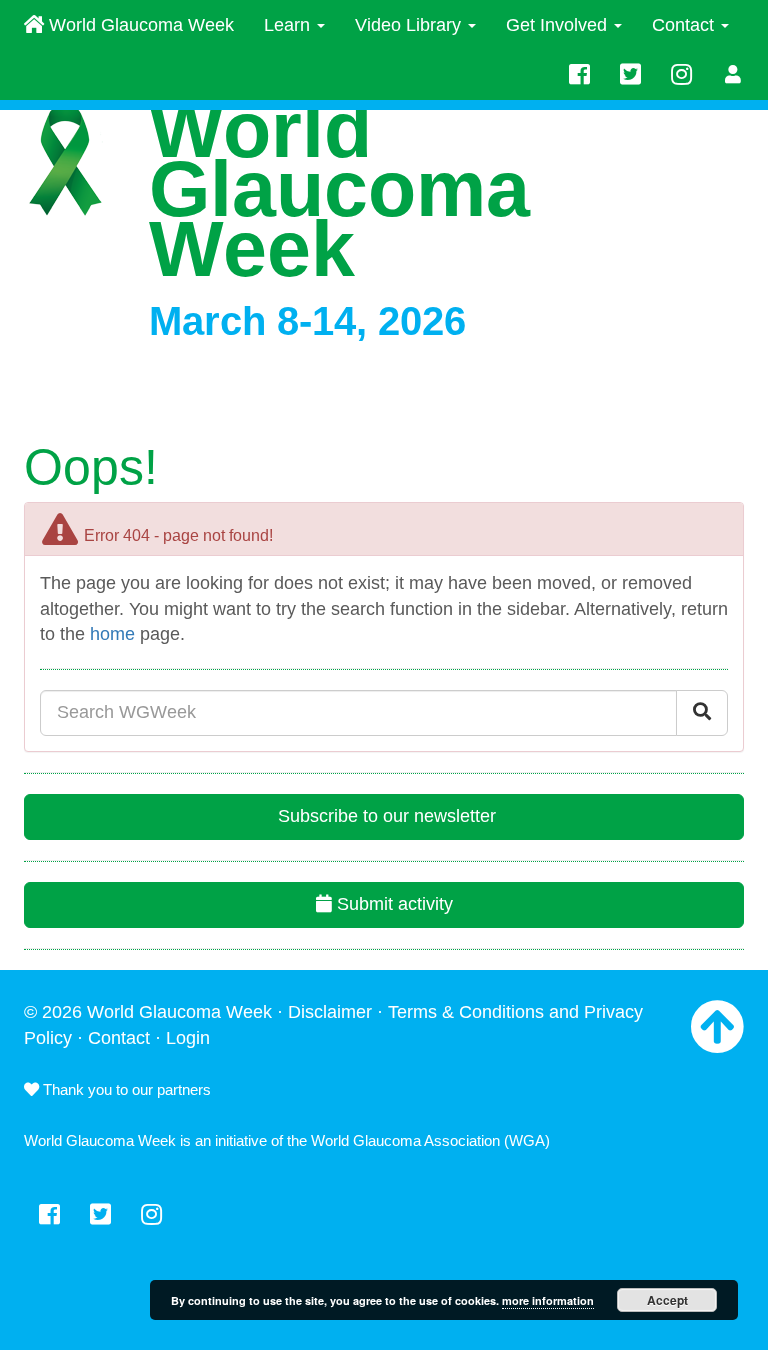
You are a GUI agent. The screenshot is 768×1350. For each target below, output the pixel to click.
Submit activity (392, 904)
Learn (289, 25)
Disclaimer (330, 1012)
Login (188, 1038)
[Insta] (681, 75)
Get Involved (559, 25)
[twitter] (630, 75)
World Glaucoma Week (139, 25)
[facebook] (579, 75)
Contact (685, 25)
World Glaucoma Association (405, 1140)
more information (548, 1300)
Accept (667, 1300)
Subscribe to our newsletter (384, 816)
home (112, 634)
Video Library (410, 25)
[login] (733, 75)
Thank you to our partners (125, 1089)
